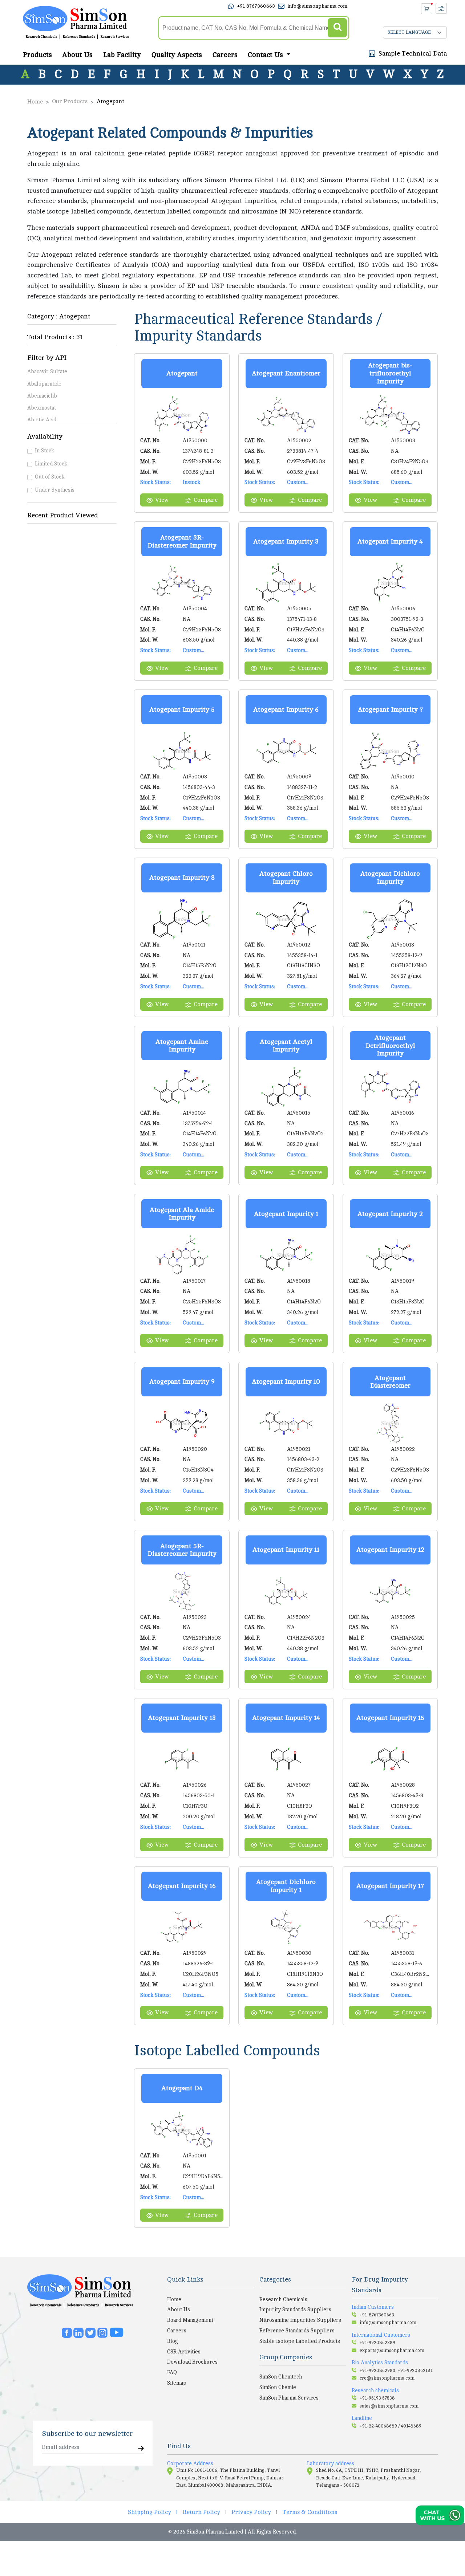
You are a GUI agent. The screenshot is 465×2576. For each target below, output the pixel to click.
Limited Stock (51, 464)
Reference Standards (79, 37)
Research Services (115, 37)
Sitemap (177, 2383)
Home (35, 102)
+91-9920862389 (377, 2343)
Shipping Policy (149, 2512)
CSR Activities (184, 2352)
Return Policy (201, 2512)
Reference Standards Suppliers (297, 2331)
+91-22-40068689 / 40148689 (391, 2426)
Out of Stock (50, 477)
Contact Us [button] (266, 55)
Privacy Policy (251, 2512)
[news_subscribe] (141, 2449)
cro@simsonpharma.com (387, 2378)
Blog (173, 2341)
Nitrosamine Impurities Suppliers (300, 2320)
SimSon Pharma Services (289, 2398)
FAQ (172, 2372)
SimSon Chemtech (281, 2377)
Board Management (190, 2320)
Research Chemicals (41, 37)
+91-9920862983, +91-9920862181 (396, 2371)
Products (37, 55)
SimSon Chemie (278, 2387)
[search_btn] (337, 28)
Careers (225, 55)
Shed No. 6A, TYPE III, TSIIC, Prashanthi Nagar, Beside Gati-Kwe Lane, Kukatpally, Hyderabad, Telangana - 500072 (369, 2478)
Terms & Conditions (310, 2512)
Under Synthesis (55, 490)
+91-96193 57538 (377, 2398)
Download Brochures (192, 2362)
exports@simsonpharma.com (392, 2351)
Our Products (70, 101)
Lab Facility (122, 55)
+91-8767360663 (377, 2315)
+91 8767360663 (256, 6)
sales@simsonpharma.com (389, 2406)
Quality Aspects (177, 55)
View (162, 500)
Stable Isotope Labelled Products (300, 2341)
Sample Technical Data (413, 53)
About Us (77, 55)
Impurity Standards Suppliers (295, 2310)
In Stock (45, 451)
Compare (206, 500)
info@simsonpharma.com (317, 6)
